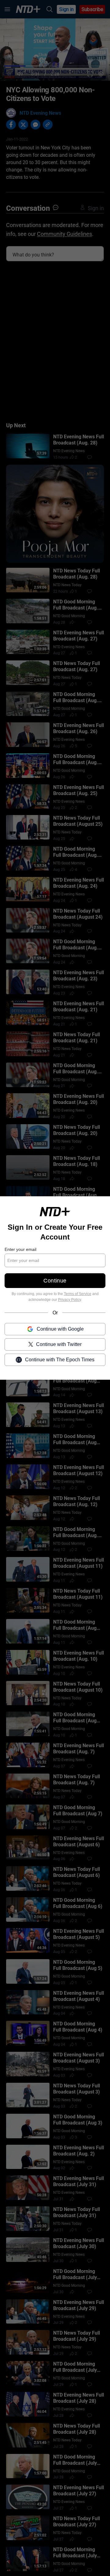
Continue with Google (60, 1329)
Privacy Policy (70, 1300)
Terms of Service (78, 1294)
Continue (55, 1281)
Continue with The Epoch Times (60, 1360)
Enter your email (20, 1249)
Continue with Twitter (59, 1344)
